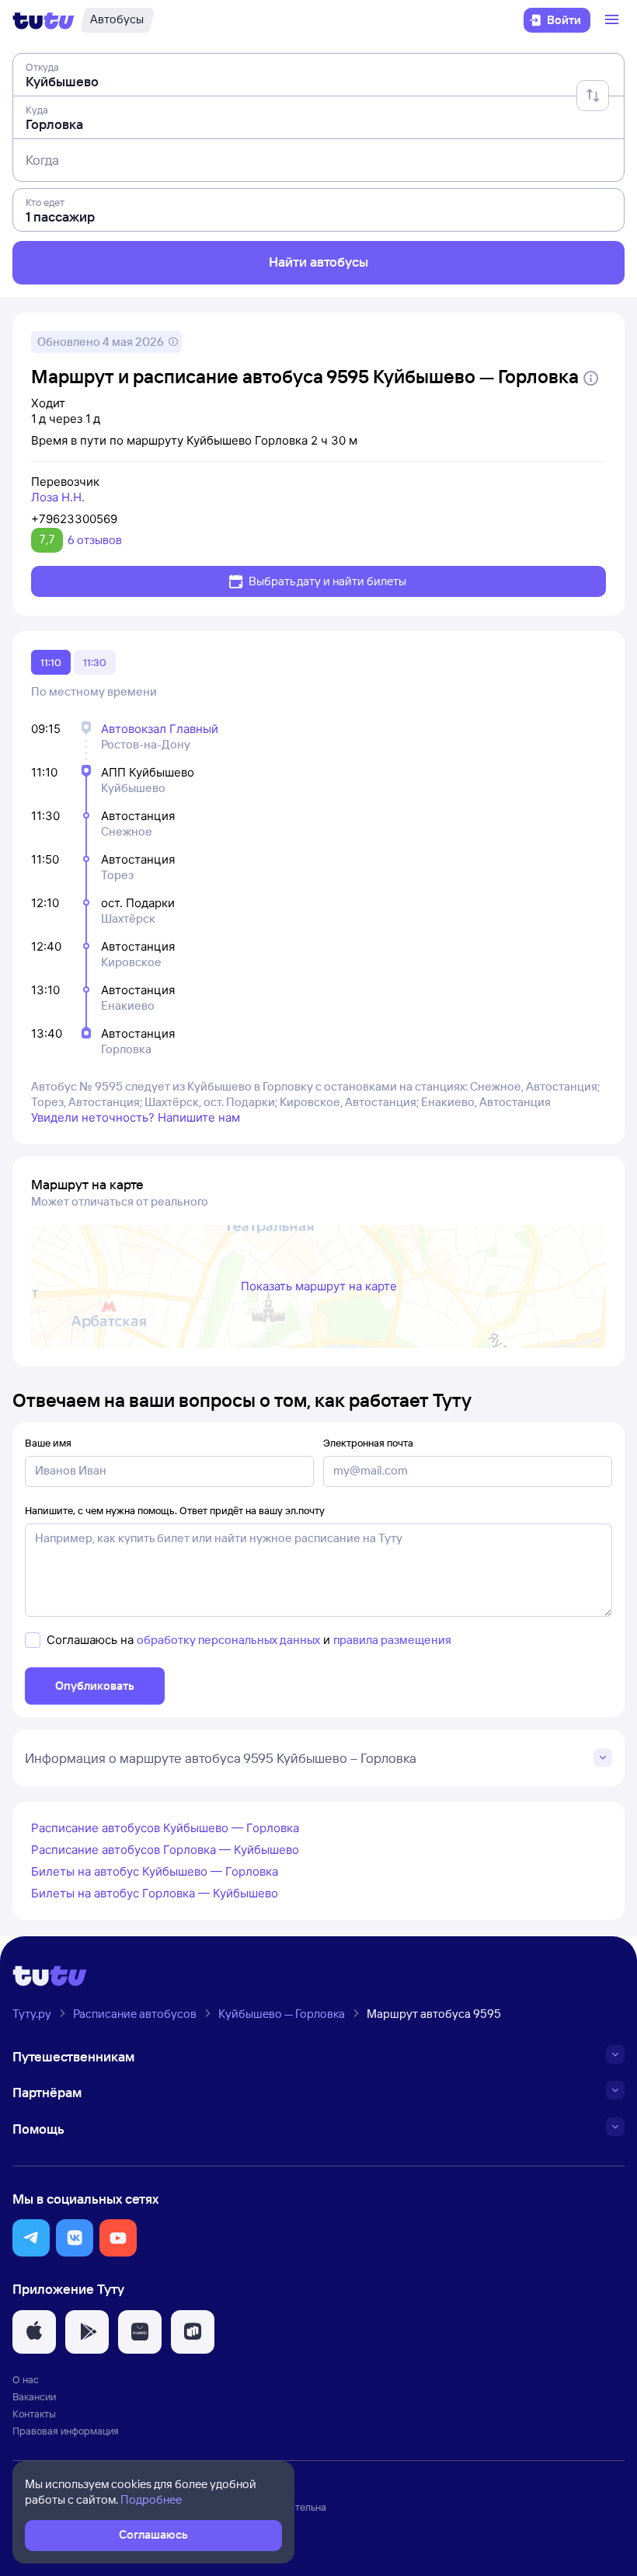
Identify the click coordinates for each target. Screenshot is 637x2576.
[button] (31, 2238)
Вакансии (34, 2396)
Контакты (34, 2414)
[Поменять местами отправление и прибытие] (593, 96)
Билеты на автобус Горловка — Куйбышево (155, 1893)
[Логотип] (44, 20)
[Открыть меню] (614, 20)
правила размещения (392, 1640)
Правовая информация (66, 2431)
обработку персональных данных (228, 1640)
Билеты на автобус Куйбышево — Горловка (155, 1871)
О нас (26, 2379)
